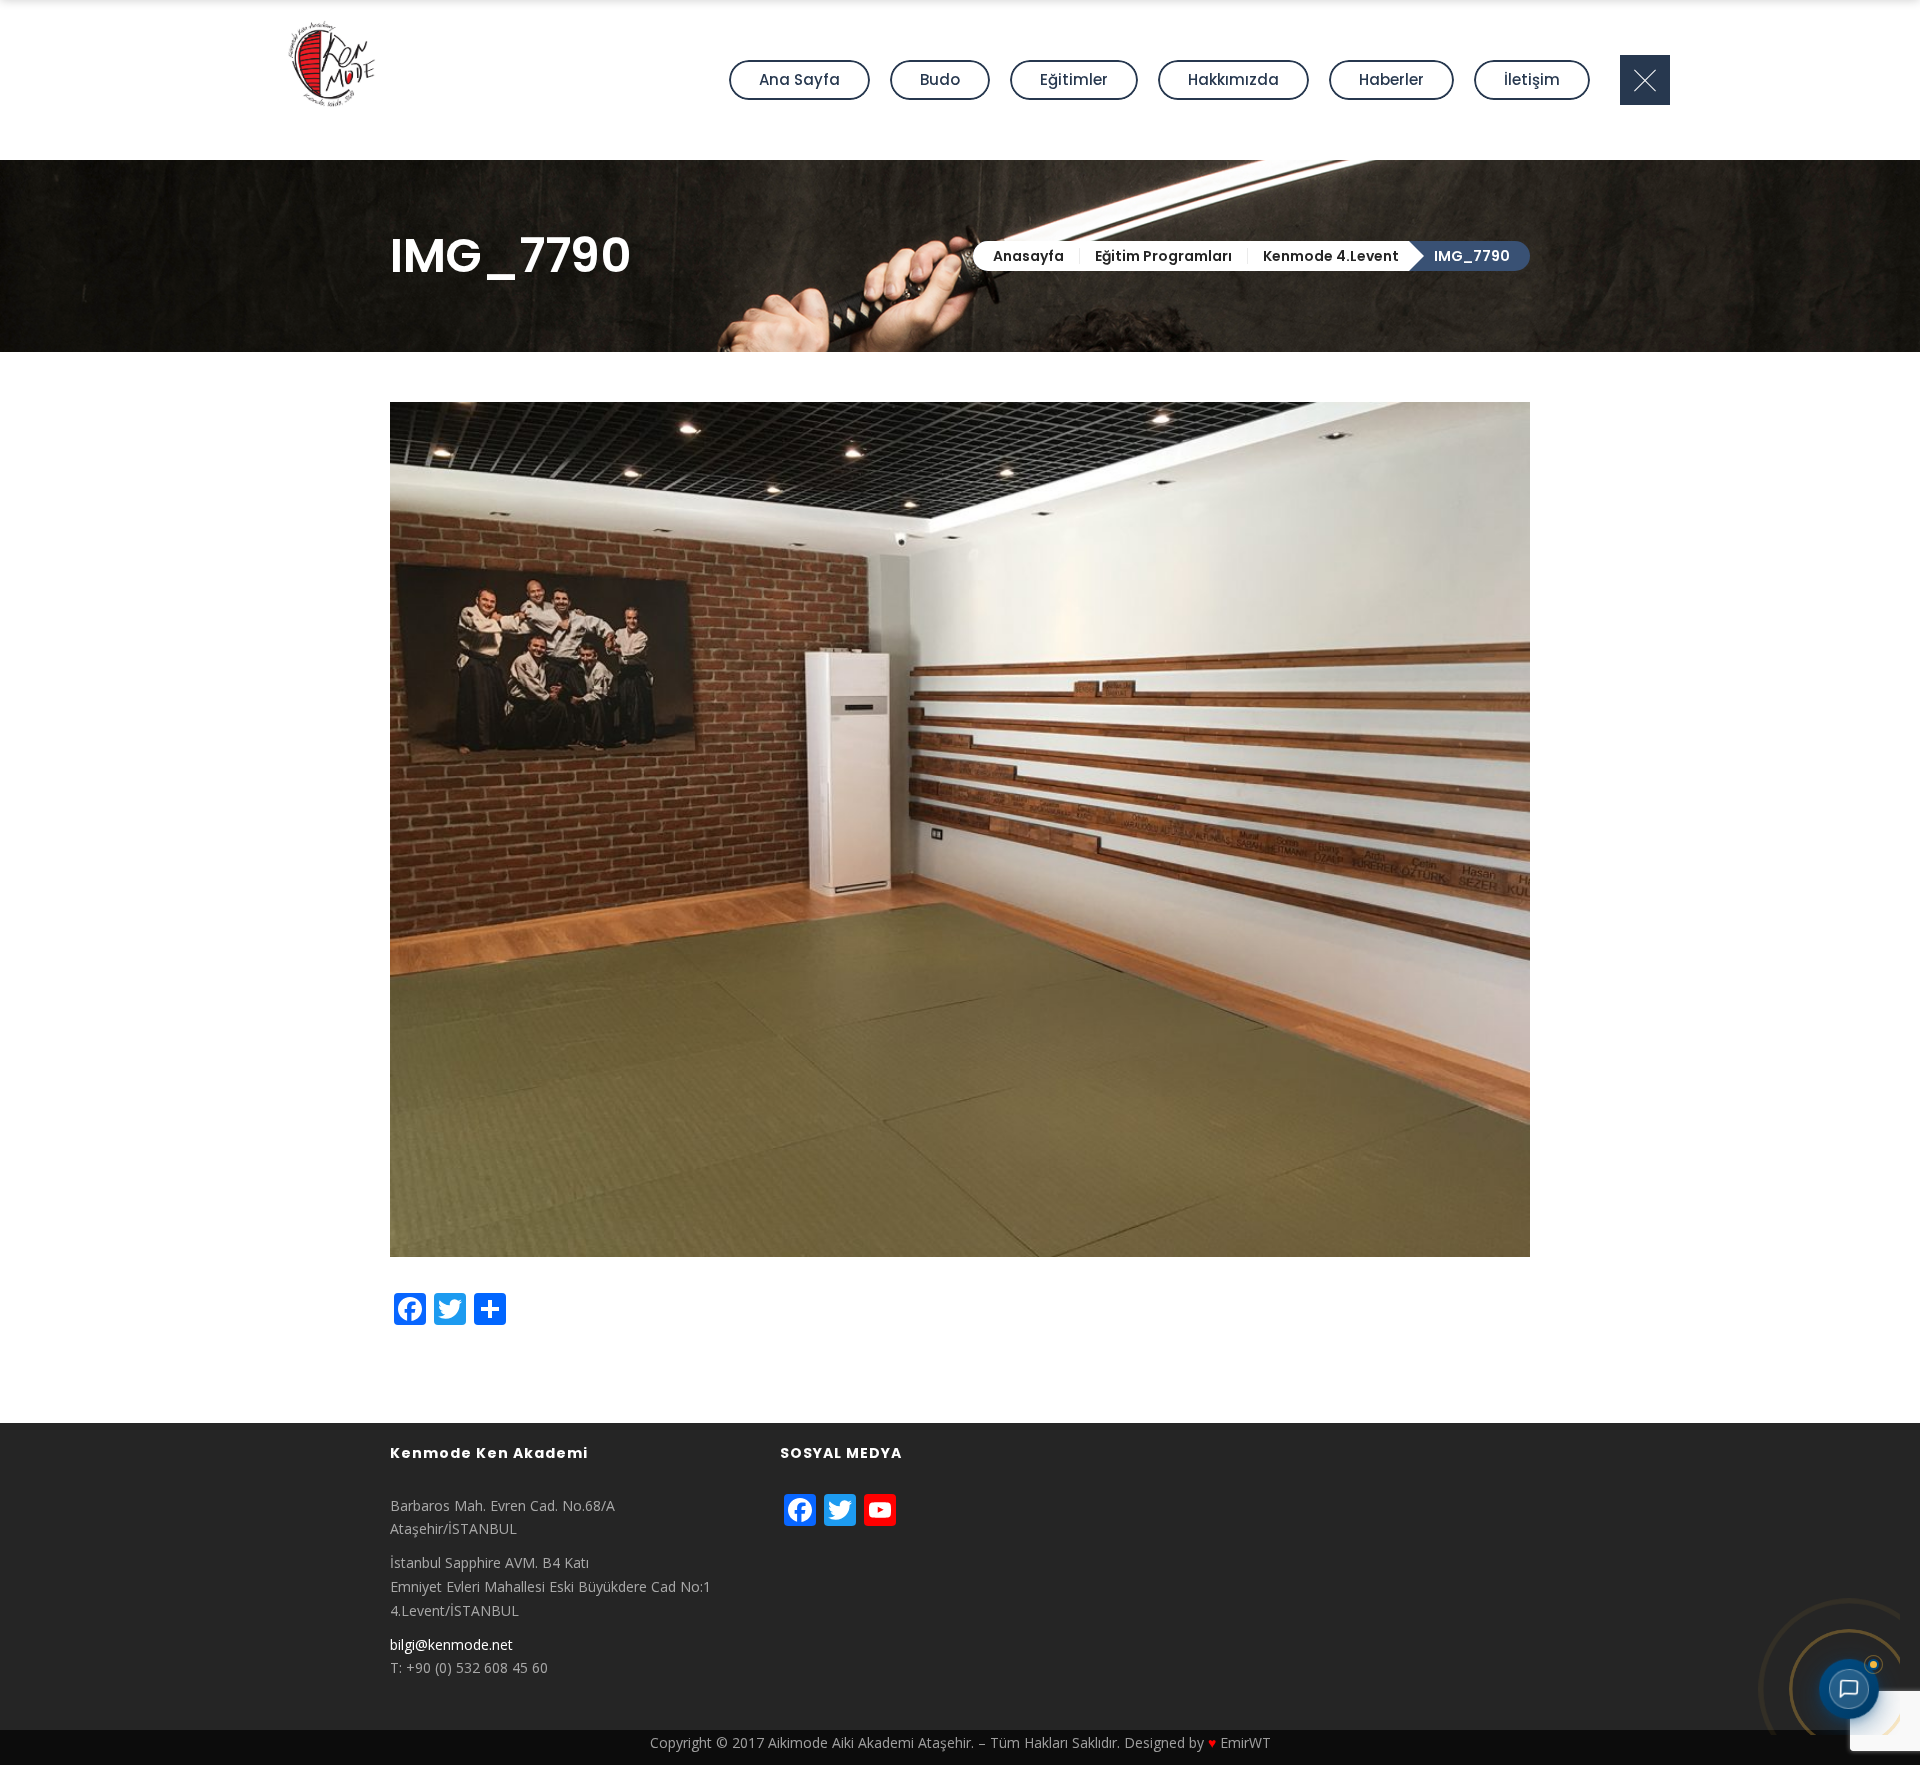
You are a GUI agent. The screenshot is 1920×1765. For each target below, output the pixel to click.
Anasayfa (1028, 256)
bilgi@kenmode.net (451, 1644)
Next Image (428, 1380)
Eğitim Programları (1163, 256)
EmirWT (1245, 1742)
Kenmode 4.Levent (1331, 256)
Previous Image (440, 1356)
